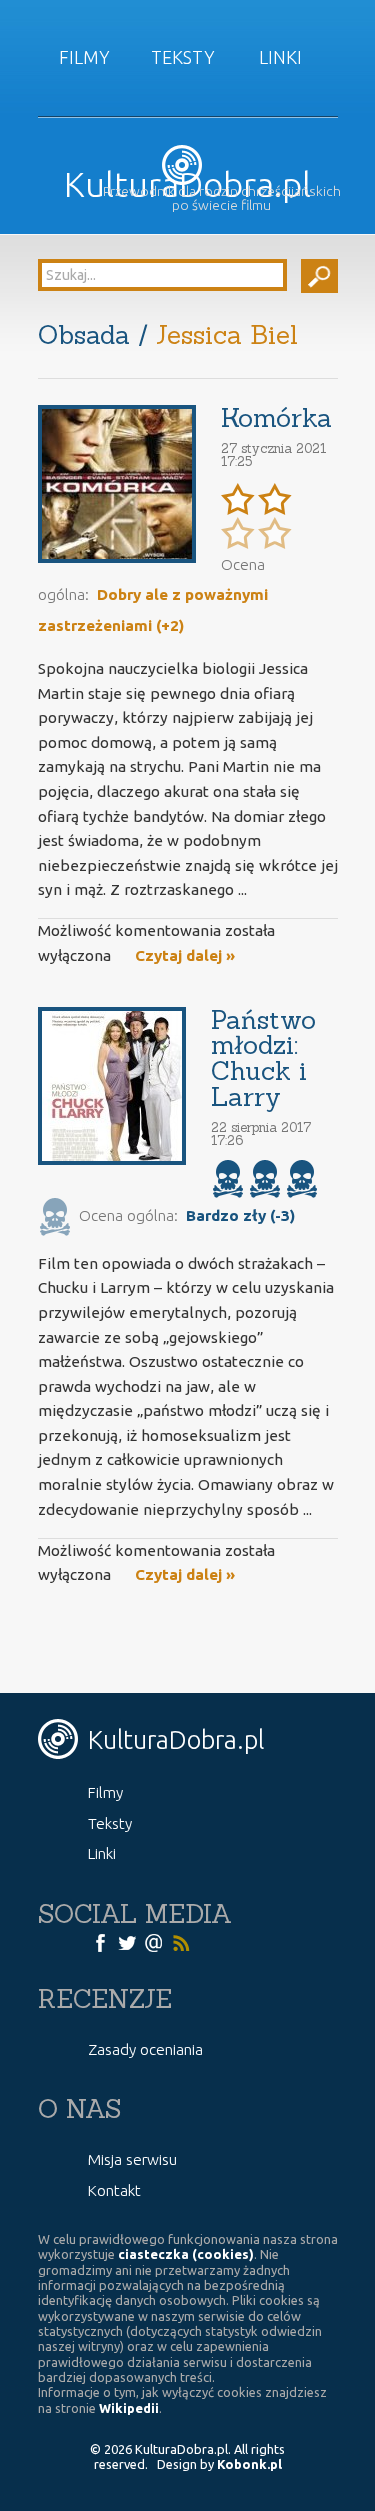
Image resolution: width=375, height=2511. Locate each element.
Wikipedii (129, 2408)
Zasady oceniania (145, 2049)
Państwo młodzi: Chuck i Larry (263, 1058)
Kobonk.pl (249, 2464)
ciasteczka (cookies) (186, 2254)
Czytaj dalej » (185, 955)
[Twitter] (127, 1942)
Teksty (183, 57)
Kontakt (114, 2190)
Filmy (84, 57)
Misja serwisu (132, 2159)
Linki (280, 57)
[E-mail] (154, 1942)
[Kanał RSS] (181, 1942)
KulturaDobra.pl (187, 184)
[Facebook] (100, 1942)
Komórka (276, 417)
